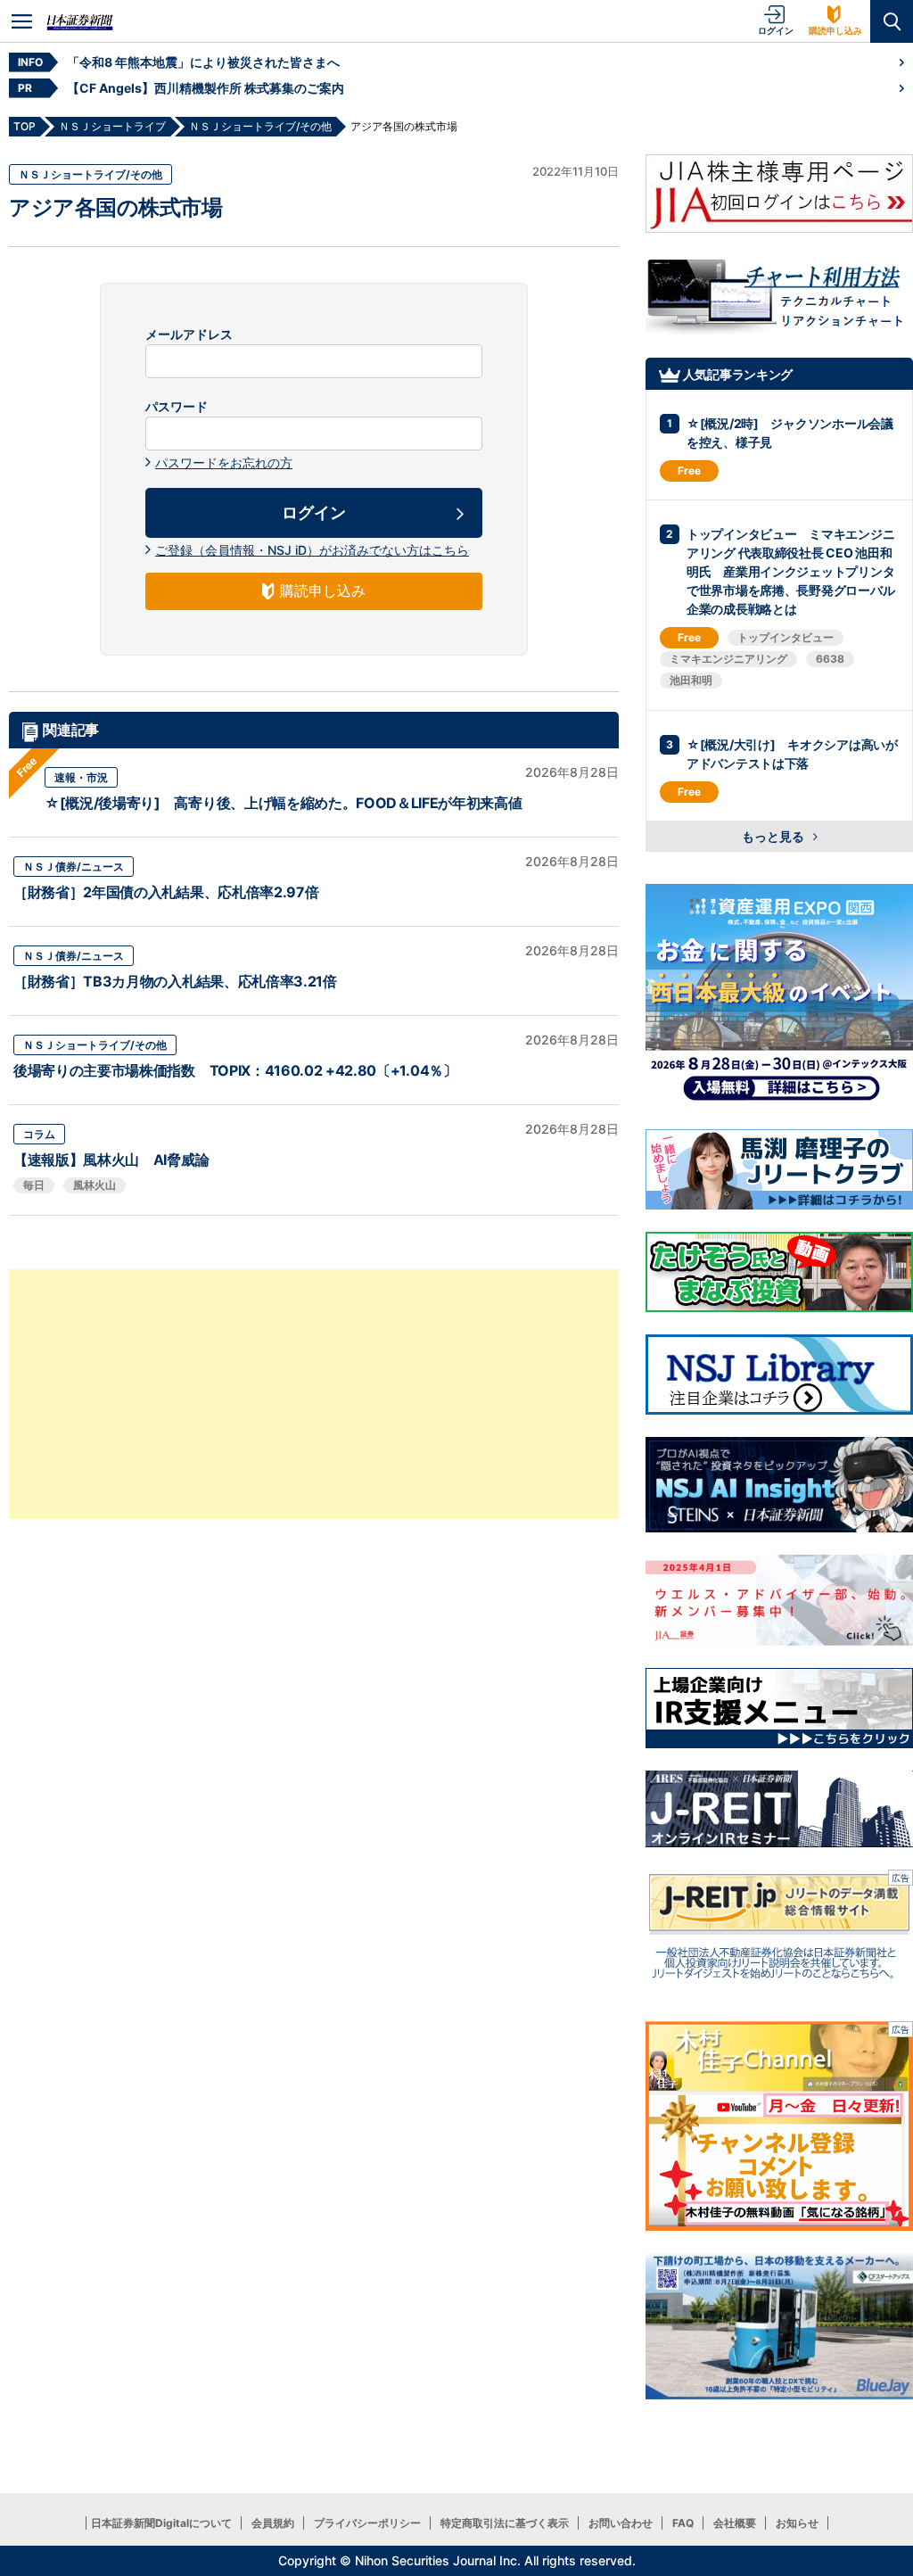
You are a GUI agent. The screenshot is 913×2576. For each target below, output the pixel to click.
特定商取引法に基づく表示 (505, 2523)
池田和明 (691, 680)
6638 (830, 659)
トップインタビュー (786, 637)
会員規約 (273, 2523)
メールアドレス (189, 334)
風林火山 (95, 1185)
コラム (39, 1134)
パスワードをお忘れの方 (224, 462)
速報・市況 (81, 777)
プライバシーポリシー (367, 2523)
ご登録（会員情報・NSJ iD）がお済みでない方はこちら (312, 550)
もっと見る (774, 836)
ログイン (776, 30)
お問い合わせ (621, 2523)
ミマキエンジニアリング (728, 659)
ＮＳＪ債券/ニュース (74, 867)
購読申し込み (835, 30)
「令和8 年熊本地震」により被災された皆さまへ (203, 62)
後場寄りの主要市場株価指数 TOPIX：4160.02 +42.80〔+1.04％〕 (235, 1070)
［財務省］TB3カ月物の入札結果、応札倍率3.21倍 (175, 981)
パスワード (177, 407)
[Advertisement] (314, 1394)
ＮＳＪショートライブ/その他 (90, 174)
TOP (25, 126)
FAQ (683, 2523)
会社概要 (735, 2523)
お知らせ (797, 2523)
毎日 (34, 1185)
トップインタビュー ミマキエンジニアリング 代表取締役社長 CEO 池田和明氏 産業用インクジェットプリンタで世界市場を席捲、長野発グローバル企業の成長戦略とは (790, 571)
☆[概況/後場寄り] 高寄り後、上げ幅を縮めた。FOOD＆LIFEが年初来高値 (284, 803)
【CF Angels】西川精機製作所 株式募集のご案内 (206, 88)
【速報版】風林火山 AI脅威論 (111, 1160)
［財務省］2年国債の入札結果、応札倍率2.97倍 (166, 892)
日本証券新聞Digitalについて (161, 2523)
